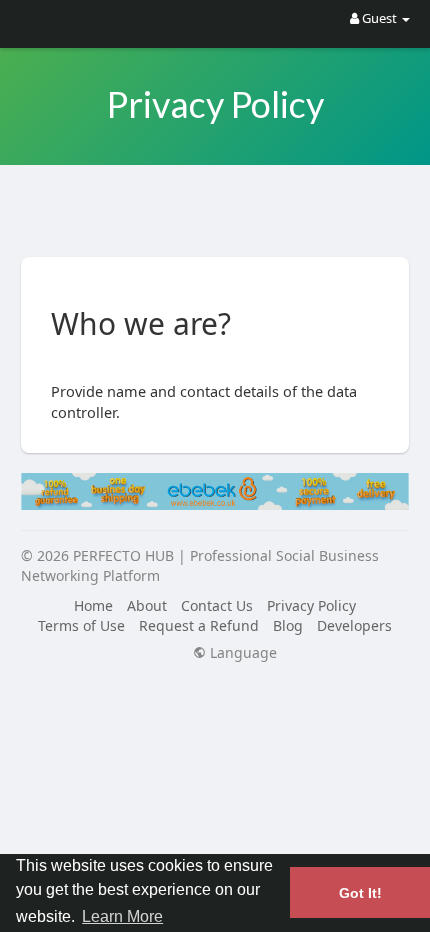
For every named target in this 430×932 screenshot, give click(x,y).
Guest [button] (379, 18)
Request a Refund (199, 625)
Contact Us (217, 605)
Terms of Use (81, 625)
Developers (354, 625)
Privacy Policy (311, 605)
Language (241, 653)
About (147, 605)
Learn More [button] (122, 916)
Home (93, 605)
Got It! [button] (360, 893)
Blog (288, 625)
